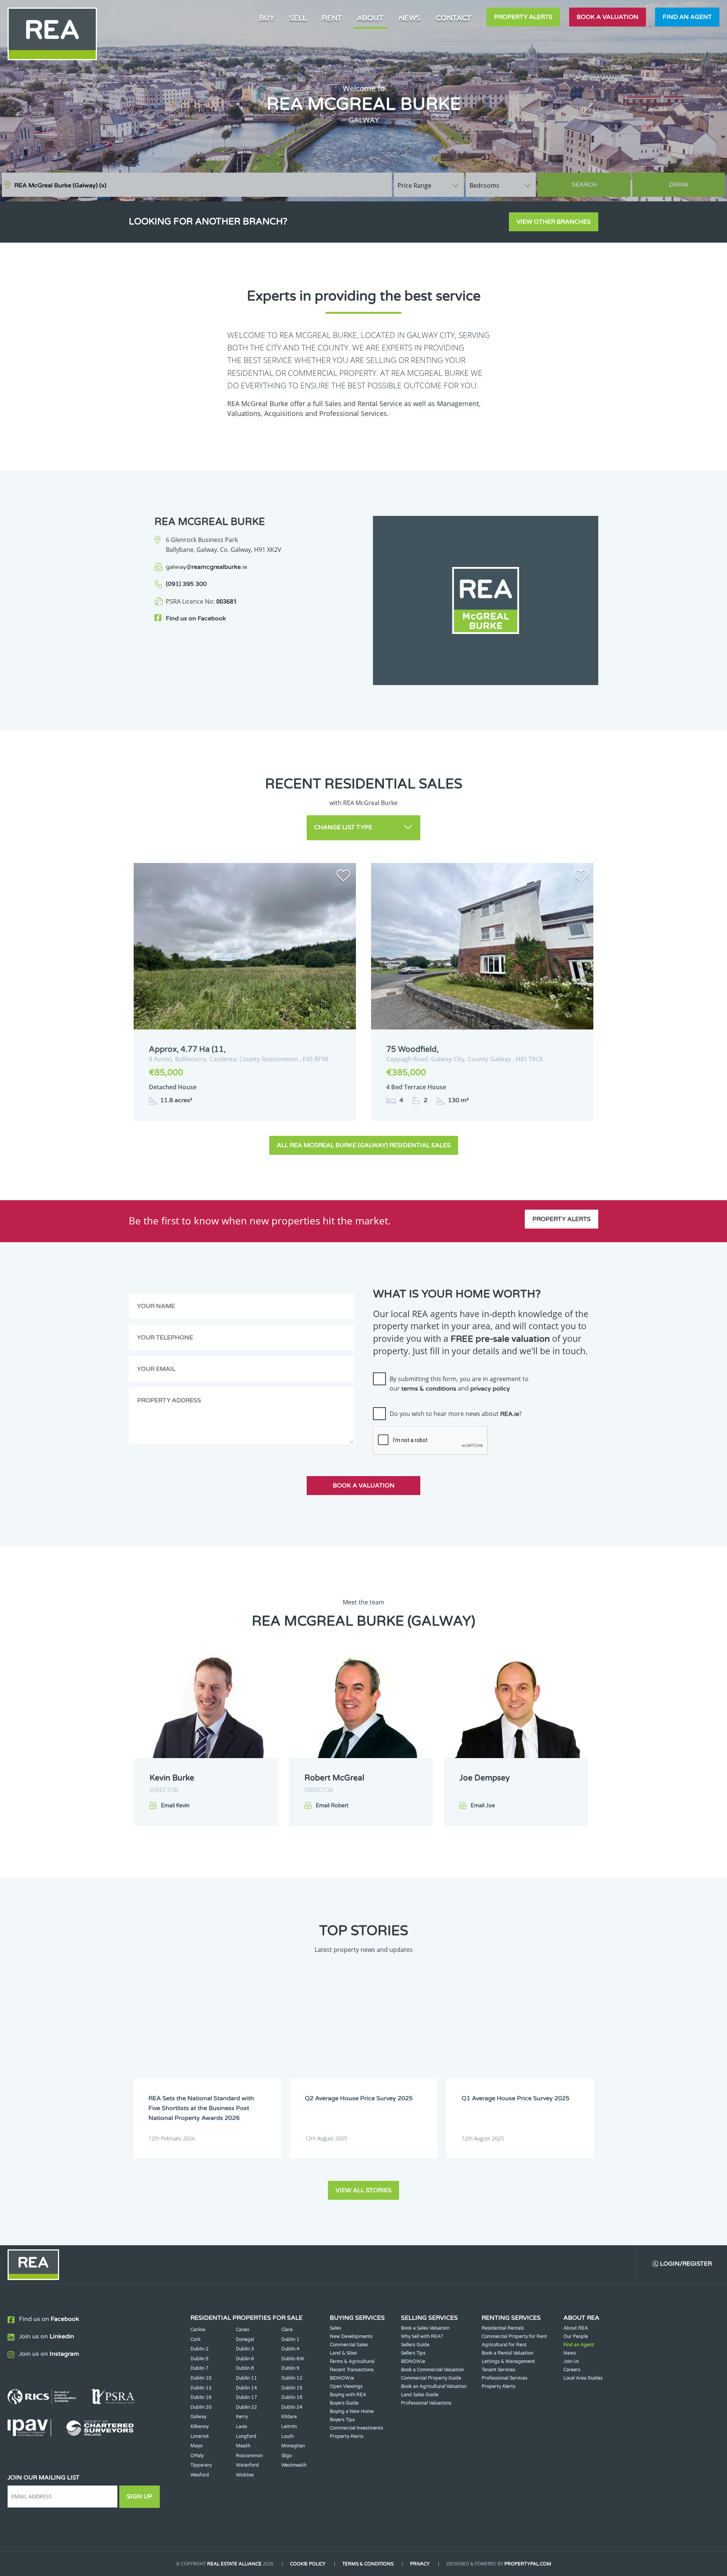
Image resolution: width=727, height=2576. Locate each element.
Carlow (198, 2330)
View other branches (554, 222)
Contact (454, 18)
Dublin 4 (290, 2349)
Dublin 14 (246, 2388)
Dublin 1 (290, 2339)
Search (584, 185)
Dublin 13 (201, 2388)
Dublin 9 (290, 2368)
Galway (198, 2417)
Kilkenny (200, 2426)
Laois (242, 2426)
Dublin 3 (245, 2349)
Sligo (287, 2456)
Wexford (200, 2475)
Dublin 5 (200, 2359)
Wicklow (245, 2475)
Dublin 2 (200, 2349)
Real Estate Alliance (234, 2564)
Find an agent (687, 17)
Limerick (200, 2436)
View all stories (363, 2190)
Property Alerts (523, 17)
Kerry (242, 2417)
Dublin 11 (246, 2378)
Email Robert (332, 1806)
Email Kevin (175, 1806)
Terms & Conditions (368, 2564)
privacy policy (490, 1389)
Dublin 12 (292, 2378)
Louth (288, 2436)
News (410, 18)
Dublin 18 (292, 2397)
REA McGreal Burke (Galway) (60, 185)
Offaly (197, 2456)
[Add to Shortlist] (343, 877)
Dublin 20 (201, 2407)
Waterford (247, 2465)
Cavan (243, 2330)
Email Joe (483, 1806)
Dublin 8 (245, 2368)
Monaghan (293, 2446)
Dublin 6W (293, 2359)
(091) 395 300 (186, 584)
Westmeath (294, 2465)
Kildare (289, 2417)
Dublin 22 (246, 2407)
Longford (246, 2436)
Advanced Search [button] (693, 181)
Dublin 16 (201, 2397)
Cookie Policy (308, 2564)
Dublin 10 (201, 2378)
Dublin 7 (200, 2368)
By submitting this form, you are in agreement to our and (459, 1384)
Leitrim (289, 2426)
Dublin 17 (246, 2397)
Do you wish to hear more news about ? (456, 1414)
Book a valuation (608, 17)
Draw (679, 185)
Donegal (245, 2339)
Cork (196, 2339)
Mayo (197, 2446)
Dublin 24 (292, 2407)
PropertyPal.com (528, 2564)
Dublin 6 (245, 2359)
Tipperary (201, 2465)
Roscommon (249, 2456)
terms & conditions (429, 1389)
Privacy (420, 2564)
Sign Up (140, 2497)
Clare (287, 2330)
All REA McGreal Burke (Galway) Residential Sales (364, 1145)
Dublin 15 (292, 2388)
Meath (243, 2446)
